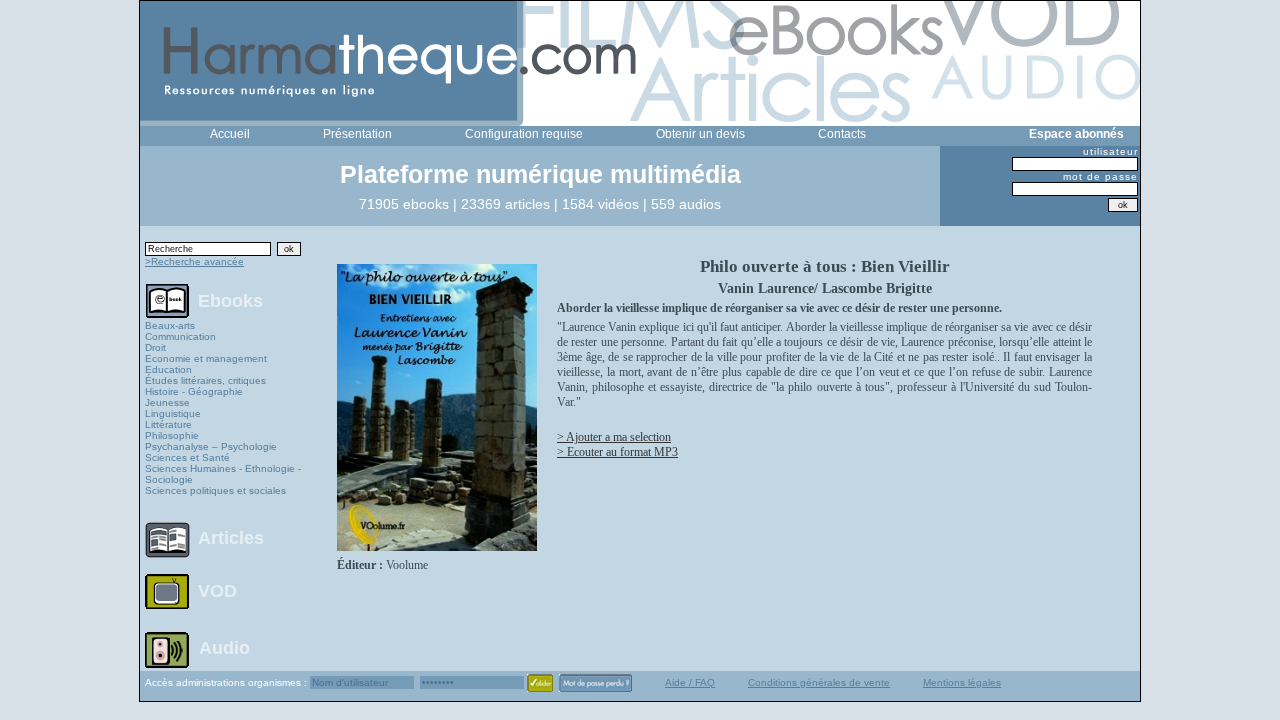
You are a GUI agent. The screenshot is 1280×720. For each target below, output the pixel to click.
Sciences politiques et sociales (215, 490)
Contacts (842, 134)
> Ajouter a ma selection (614, 437)
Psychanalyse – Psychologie (211, 446)
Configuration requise (524, 134)
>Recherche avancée (194, 261)
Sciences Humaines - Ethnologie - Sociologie (223, 474)
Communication (180, 336)
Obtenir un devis (700, 134)
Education (168, 369)
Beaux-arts (170, 325)
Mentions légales (962, 682)
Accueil (230, 134)
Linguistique (173, 413)
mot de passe (1100, 176)
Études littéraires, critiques (205, 380)
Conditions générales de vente (819, 682)
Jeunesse (167, 402)
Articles (231, 538)
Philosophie (172, 435)
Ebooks (230, 300)
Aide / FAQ (690, 682)
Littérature (168, 424)
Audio (224, 647)
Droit (155, 347)
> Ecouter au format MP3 (617, 452)
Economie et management (206, 358)
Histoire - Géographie (194, 391)
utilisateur (1110, 151)
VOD (217, 591)
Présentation (357, 134)
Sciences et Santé (187, 457)
